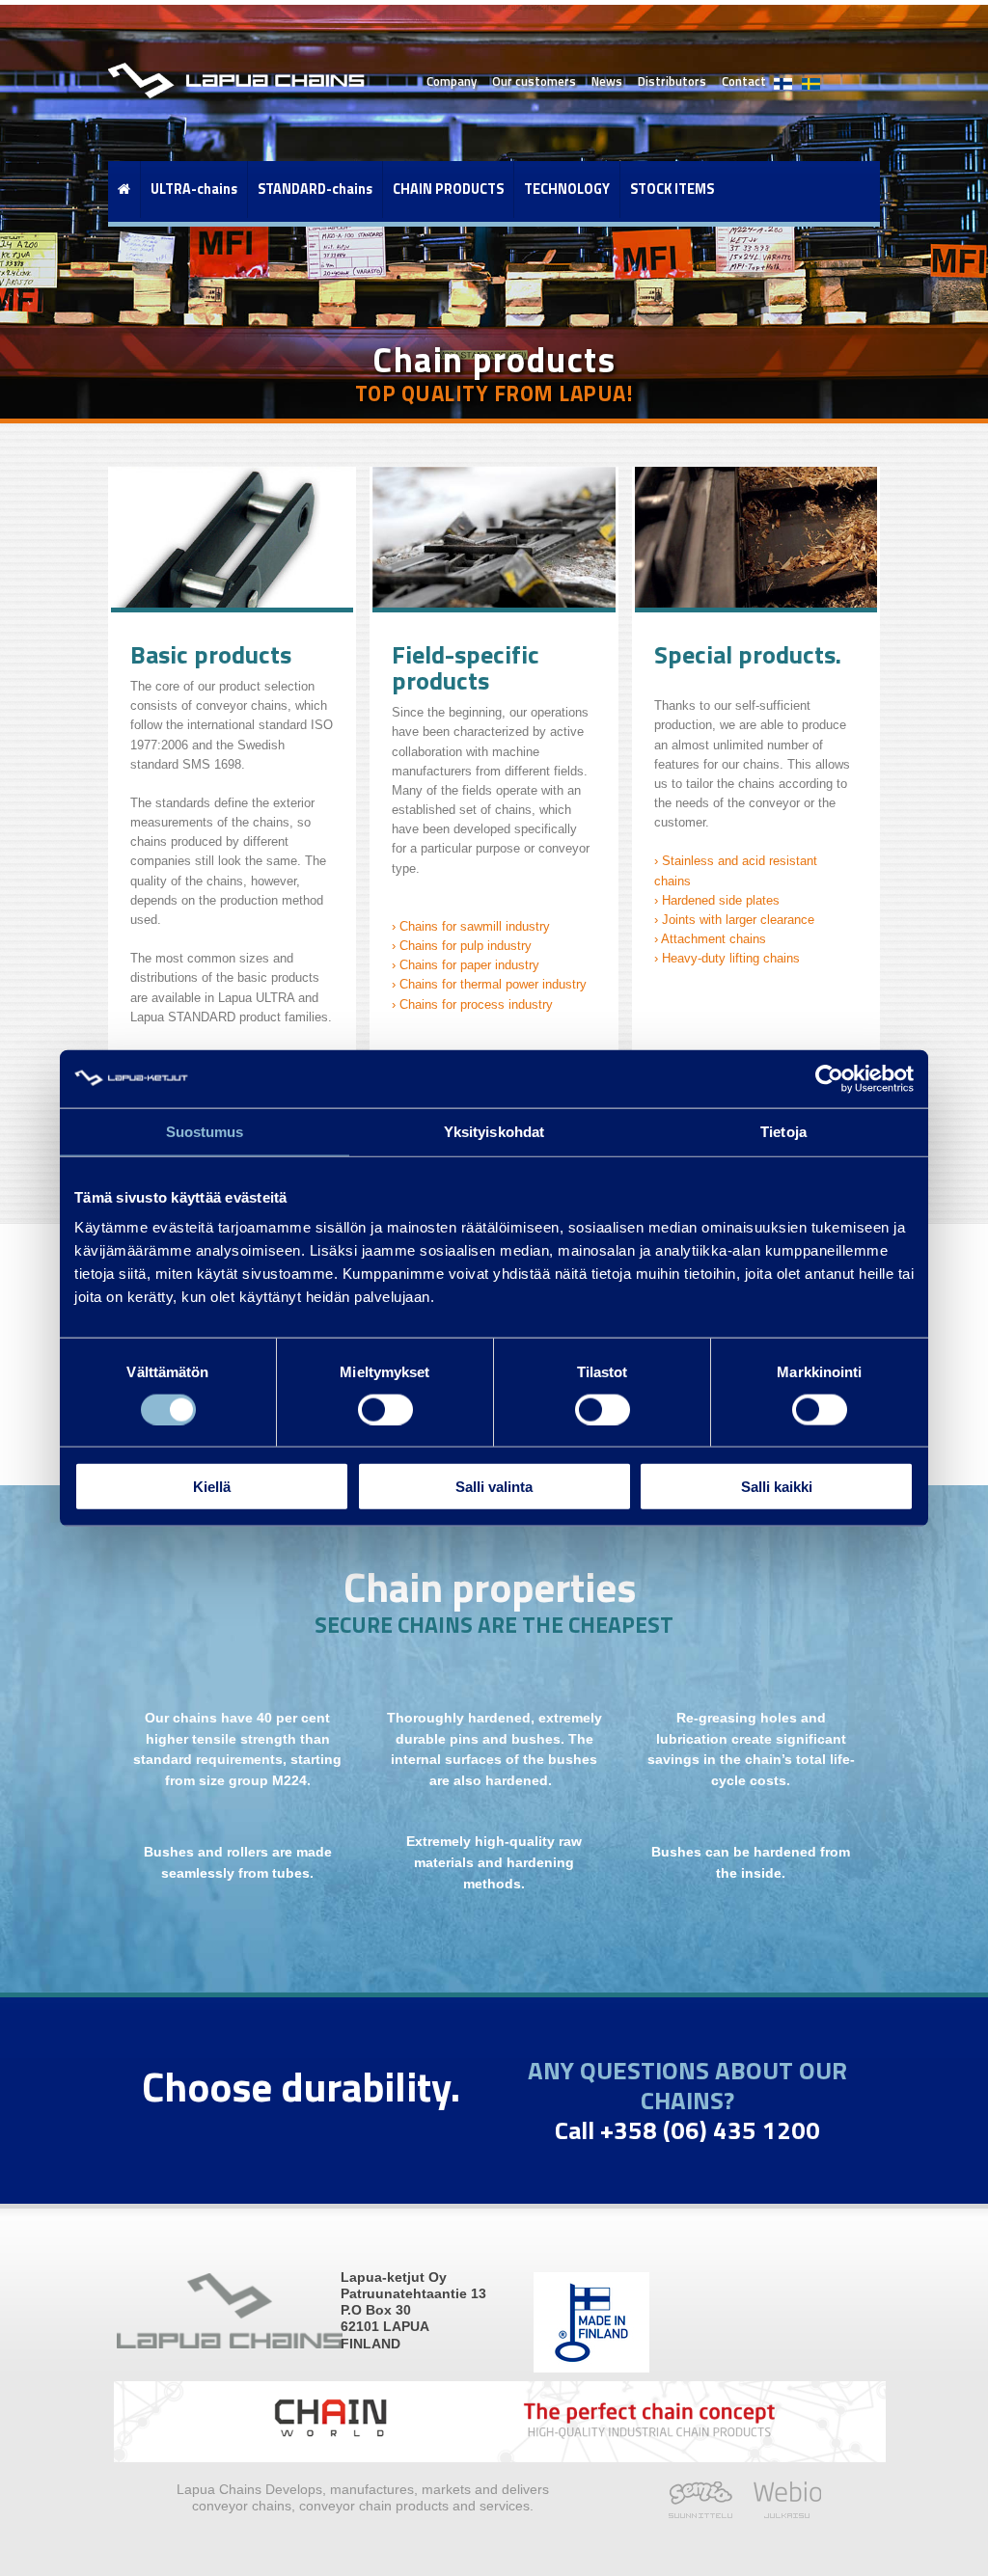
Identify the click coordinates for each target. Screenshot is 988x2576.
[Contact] (783, 74)
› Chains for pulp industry (462, 946)
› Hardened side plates (717, 901)
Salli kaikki (777, 1487)
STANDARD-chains (315, 189)
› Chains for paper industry (466, 965)
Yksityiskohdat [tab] (494, 1131)
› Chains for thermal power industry (489, 985)
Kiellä (212, 1487)
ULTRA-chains (194, 189)
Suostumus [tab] (205, 1131)
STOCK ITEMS (672, 189)
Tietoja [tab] (783, 1131)
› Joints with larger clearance (734, 920)
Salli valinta (494, 1487)
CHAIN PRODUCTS (448, 189)
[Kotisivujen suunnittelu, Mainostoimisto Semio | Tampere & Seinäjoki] (706, 2513)
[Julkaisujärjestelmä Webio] (782, 2513)
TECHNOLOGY (567, 189)
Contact (744, 81)
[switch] (385, 1409)
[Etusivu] (124, 189)
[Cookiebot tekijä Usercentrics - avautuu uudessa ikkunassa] (829, 1078)
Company (452, 81)
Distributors (672, 81)
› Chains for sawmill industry (471, 927)
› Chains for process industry (472, 1005)
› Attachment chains (710, 939)
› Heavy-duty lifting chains (727, 959)
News (607, 81)
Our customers (534, 81)
